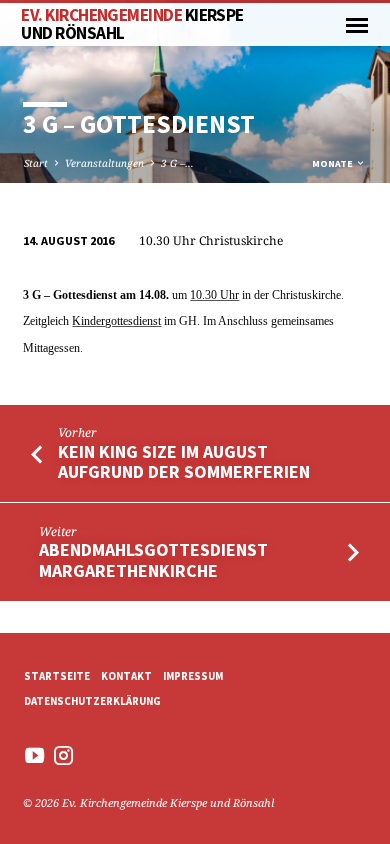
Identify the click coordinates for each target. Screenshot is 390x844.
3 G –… (177, 163)
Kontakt (126, 676)
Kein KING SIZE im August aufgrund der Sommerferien (184, 461)
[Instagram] (63, 755)
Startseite (57, 676)
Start (36, 163)
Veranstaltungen (104, 163)
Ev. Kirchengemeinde (132, 23)
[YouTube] (34, 755)
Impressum (193, 676)
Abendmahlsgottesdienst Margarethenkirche (153, 559)
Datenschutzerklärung (92, 701)
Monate (333, 163)
